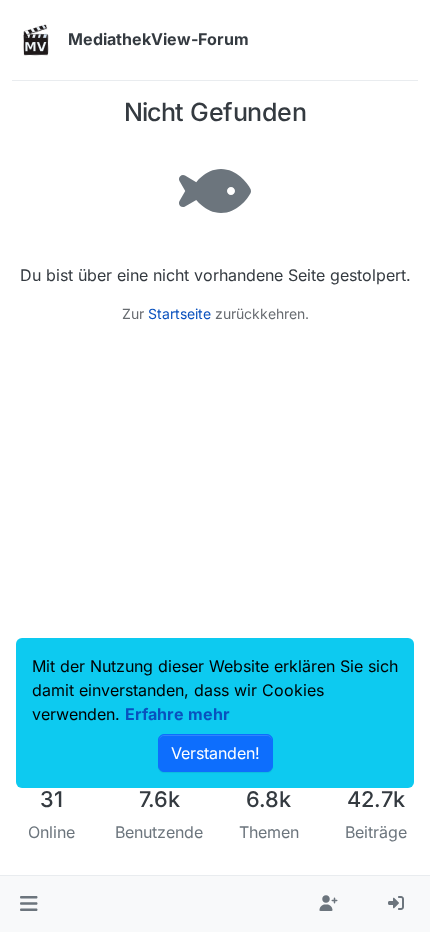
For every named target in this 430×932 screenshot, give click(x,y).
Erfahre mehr (177, 714)
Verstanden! (215, 753)
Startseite (179, 313)
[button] (28, 904)
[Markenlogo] (36, 40)
